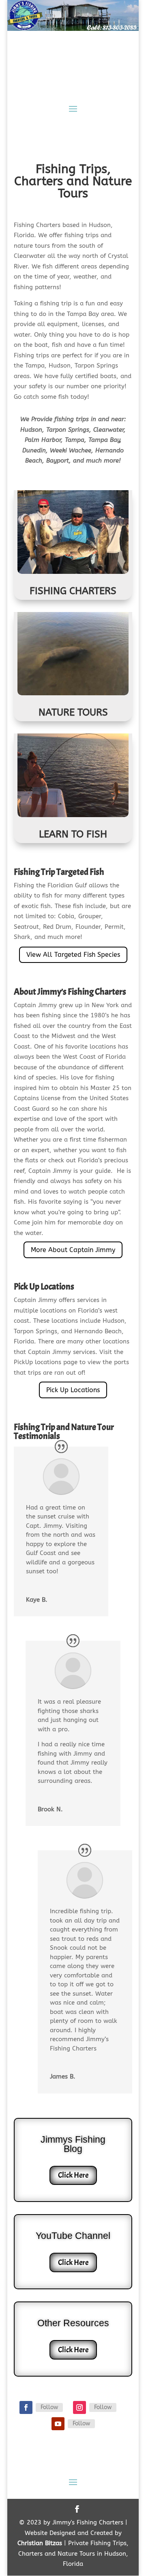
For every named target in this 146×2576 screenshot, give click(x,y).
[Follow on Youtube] (58, 2424)
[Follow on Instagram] (79, 2407)
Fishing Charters (73, 591)
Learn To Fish (73, 834)
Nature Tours (73, 712)
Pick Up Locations (73, 1390)
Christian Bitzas (40, 2543)
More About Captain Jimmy (73, 1250)
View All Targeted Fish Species (73, 955)
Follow (49, 2407)
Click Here (73, 2175)
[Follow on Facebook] (26, 2407)
